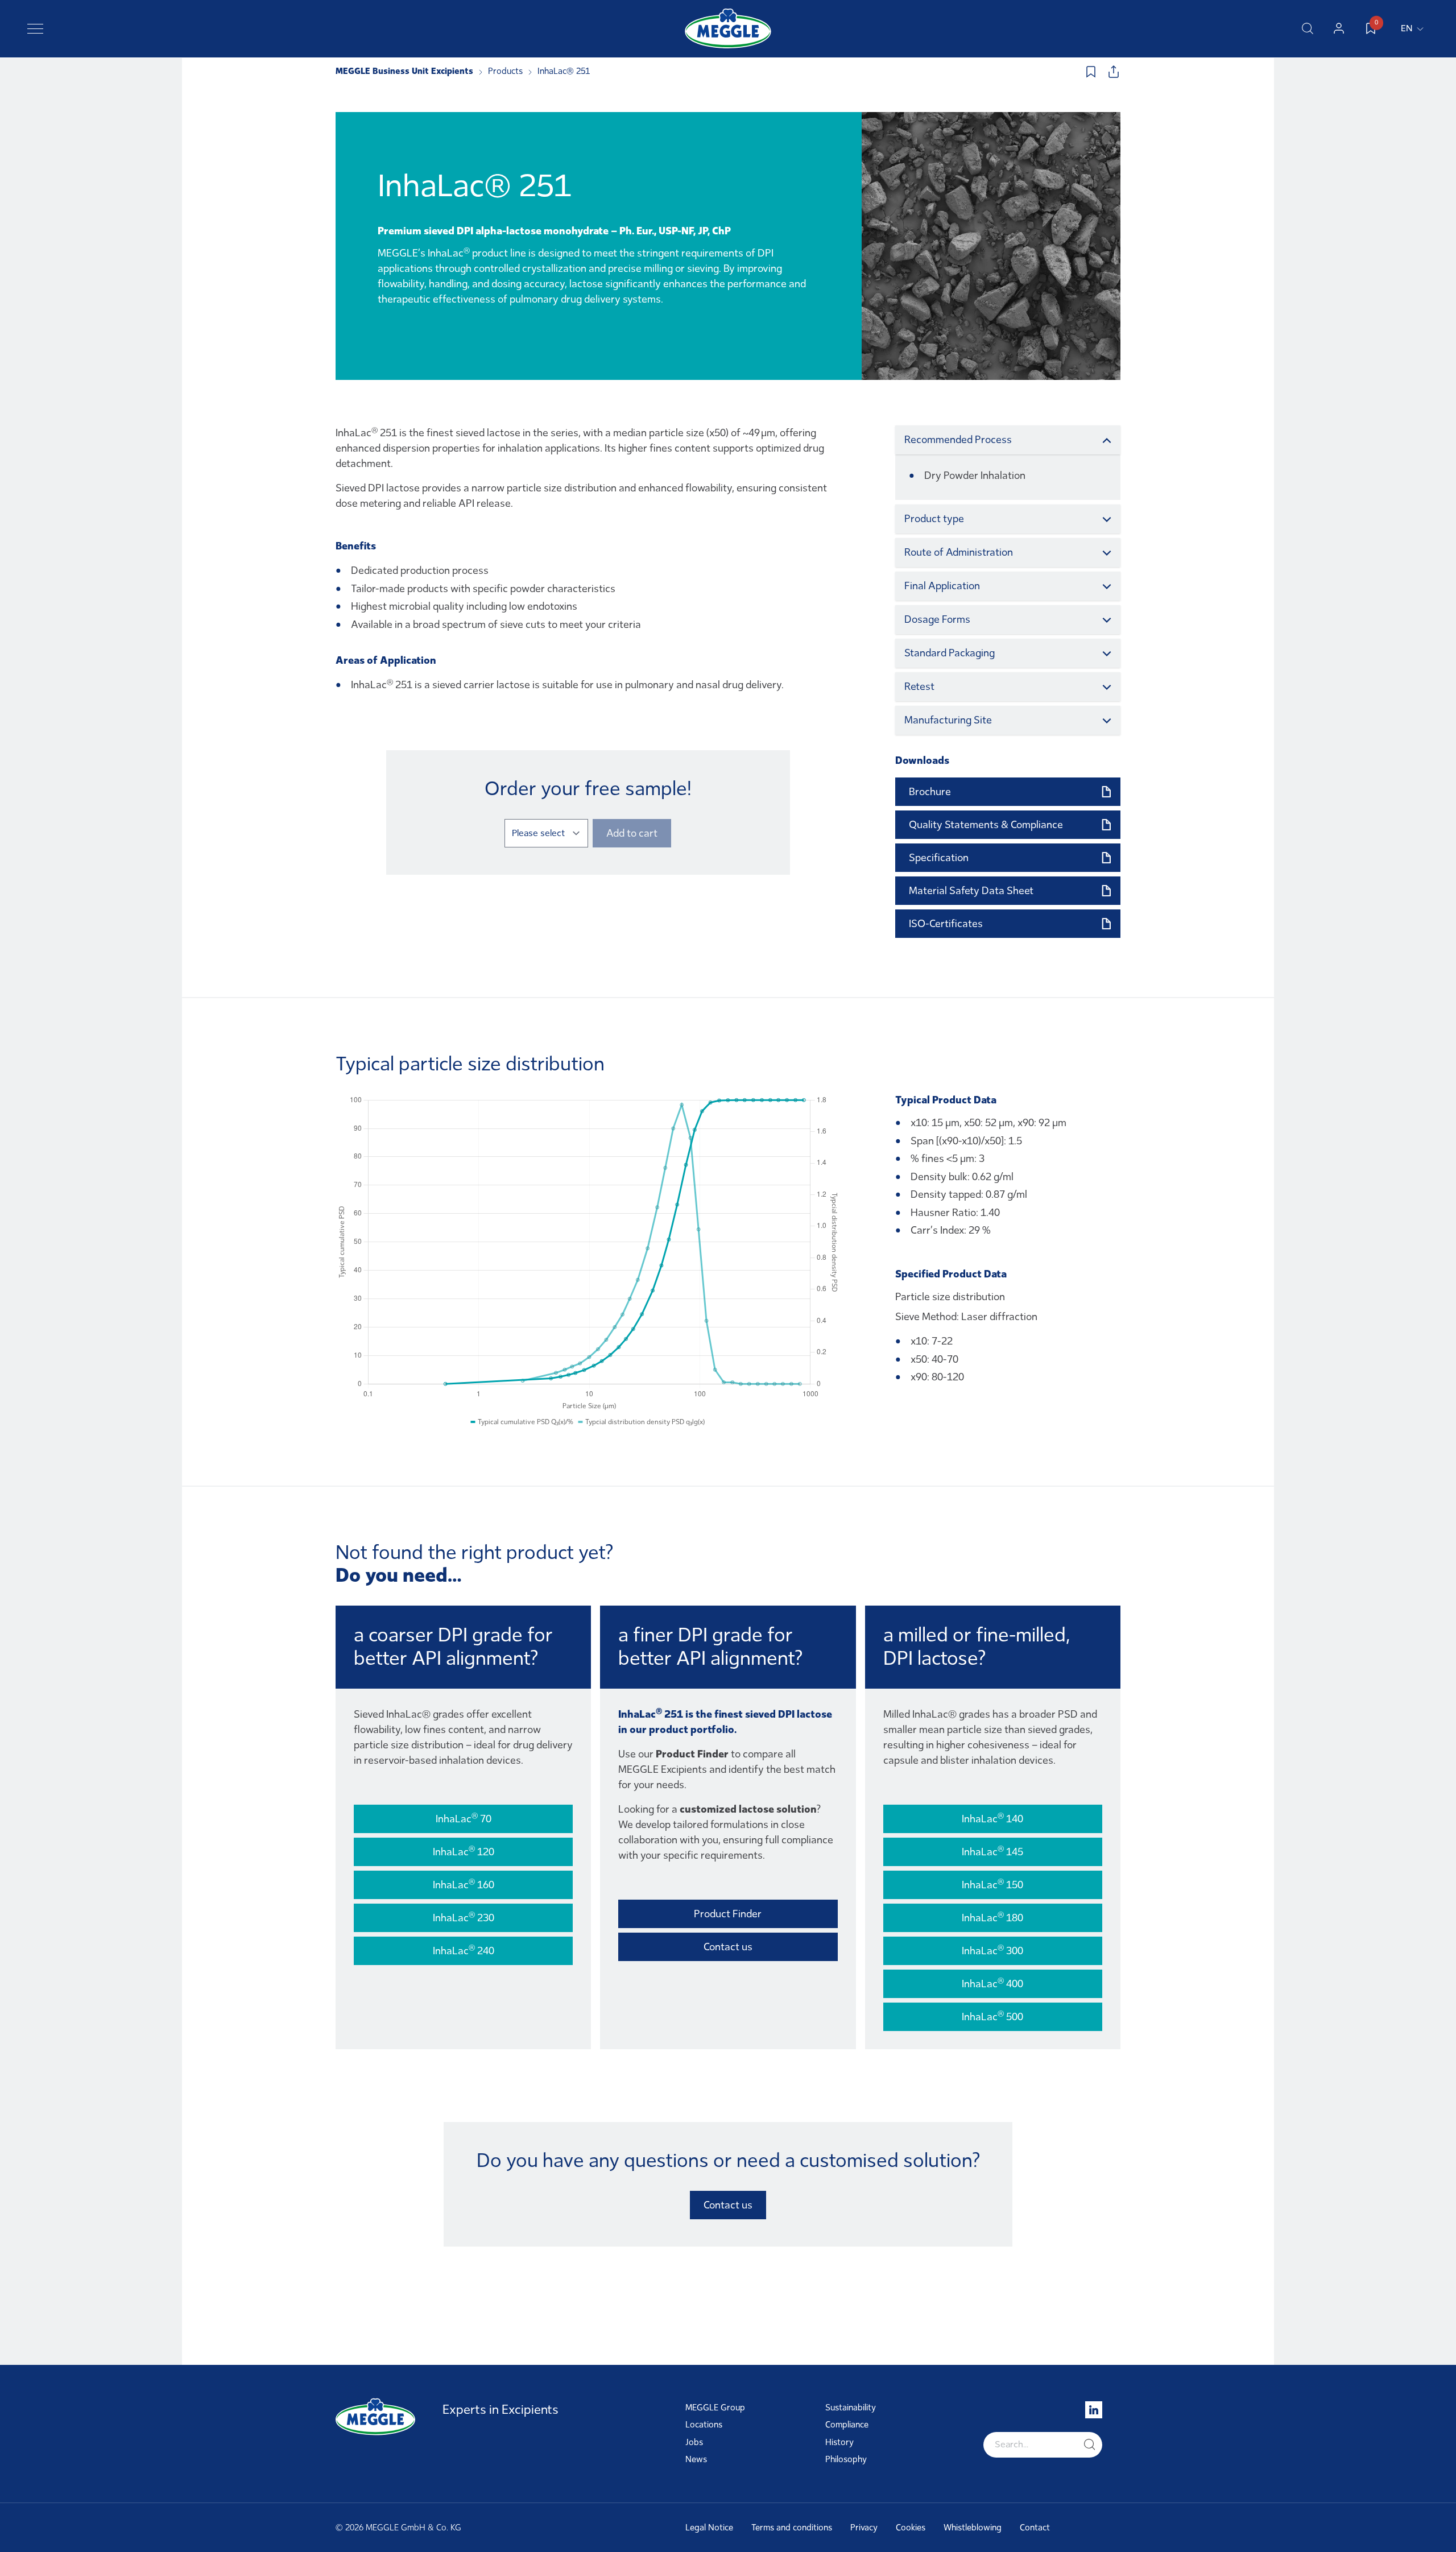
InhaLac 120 (464, 1851)
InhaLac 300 (992, 1950)
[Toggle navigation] (35, 28)
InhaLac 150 (992, 1884)
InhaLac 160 (464, 1884)
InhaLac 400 (992, 1983)
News (696, 2459)
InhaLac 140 (992, 1818)
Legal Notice (709, 2528)
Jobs (694, 2442)
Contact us (728, 1947)
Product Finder (728, 1914)
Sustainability (851, 2408)
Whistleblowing (973, 2528)
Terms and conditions (792, 2528)
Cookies (911, 2528)
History (839, 2442)
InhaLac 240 (464, 1950)
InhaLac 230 (464, 1917)
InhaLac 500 (992, 2016)
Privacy (864, 2528)
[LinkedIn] (1094, 2410)
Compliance (847, 2425)
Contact (1035, 2528)
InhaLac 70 (464, 1818)
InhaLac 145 (992, 1851)
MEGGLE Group (715, 2408)
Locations (704, 2425)
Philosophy (846, 2459)
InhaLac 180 (992, 1917)
